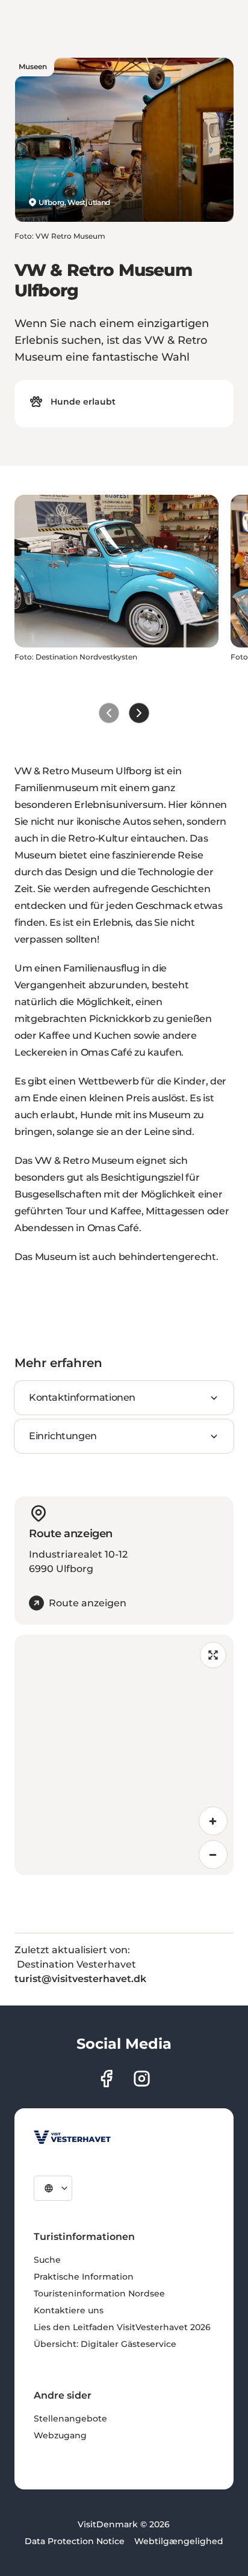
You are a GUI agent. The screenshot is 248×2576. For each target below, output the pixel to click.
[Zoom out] (213, 1855)
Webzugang (60, 2435)
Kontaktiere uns (69, 2310)
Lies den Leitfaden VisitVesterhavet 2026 (122, 2327)
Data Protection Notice (75, 2541)
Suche (47, 2260)
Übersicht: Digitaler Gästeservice (105, 2344)
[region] (124, 1755)
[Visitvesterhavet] (72, 2137)
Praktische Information (84, 2277)
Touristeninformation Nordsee (99, 2293)
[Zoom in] (213, 1821)
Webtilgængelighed (179, 2541)
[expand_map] (213, 1655)
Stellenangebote (70, 2418)
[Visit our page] (106, 2079)
